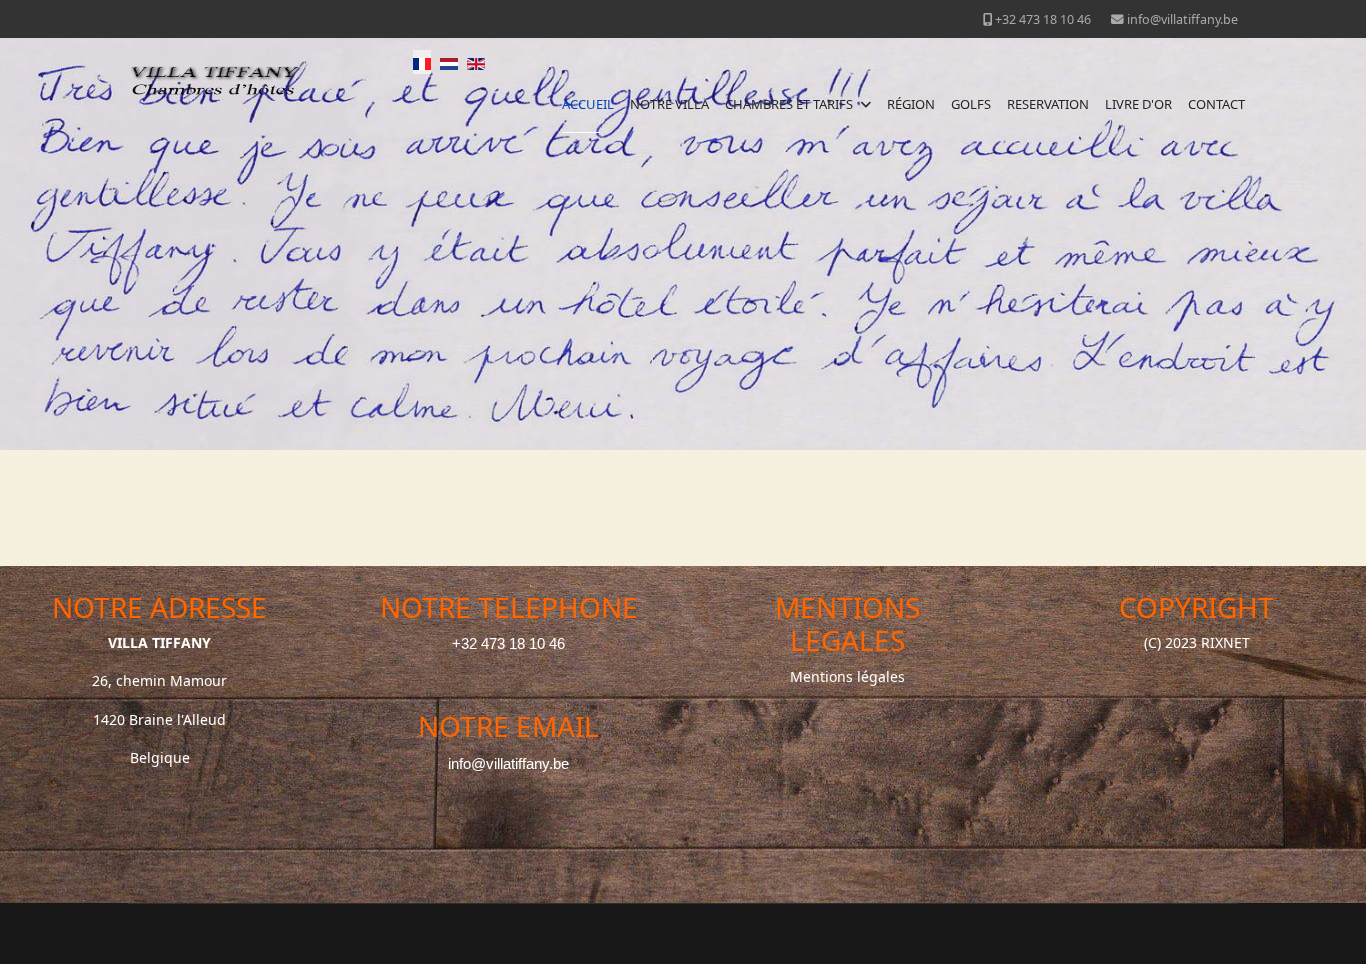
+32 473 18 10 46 (1043, 19)
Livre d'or (1138, 104)
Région (911, 104)
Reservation (1048, 104)
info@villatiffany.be (1182, 19)
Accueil (588, 104)
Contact (1216, 104)
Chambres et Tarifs (789, 104)
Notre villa (669, 104)
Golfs (971, 104)
